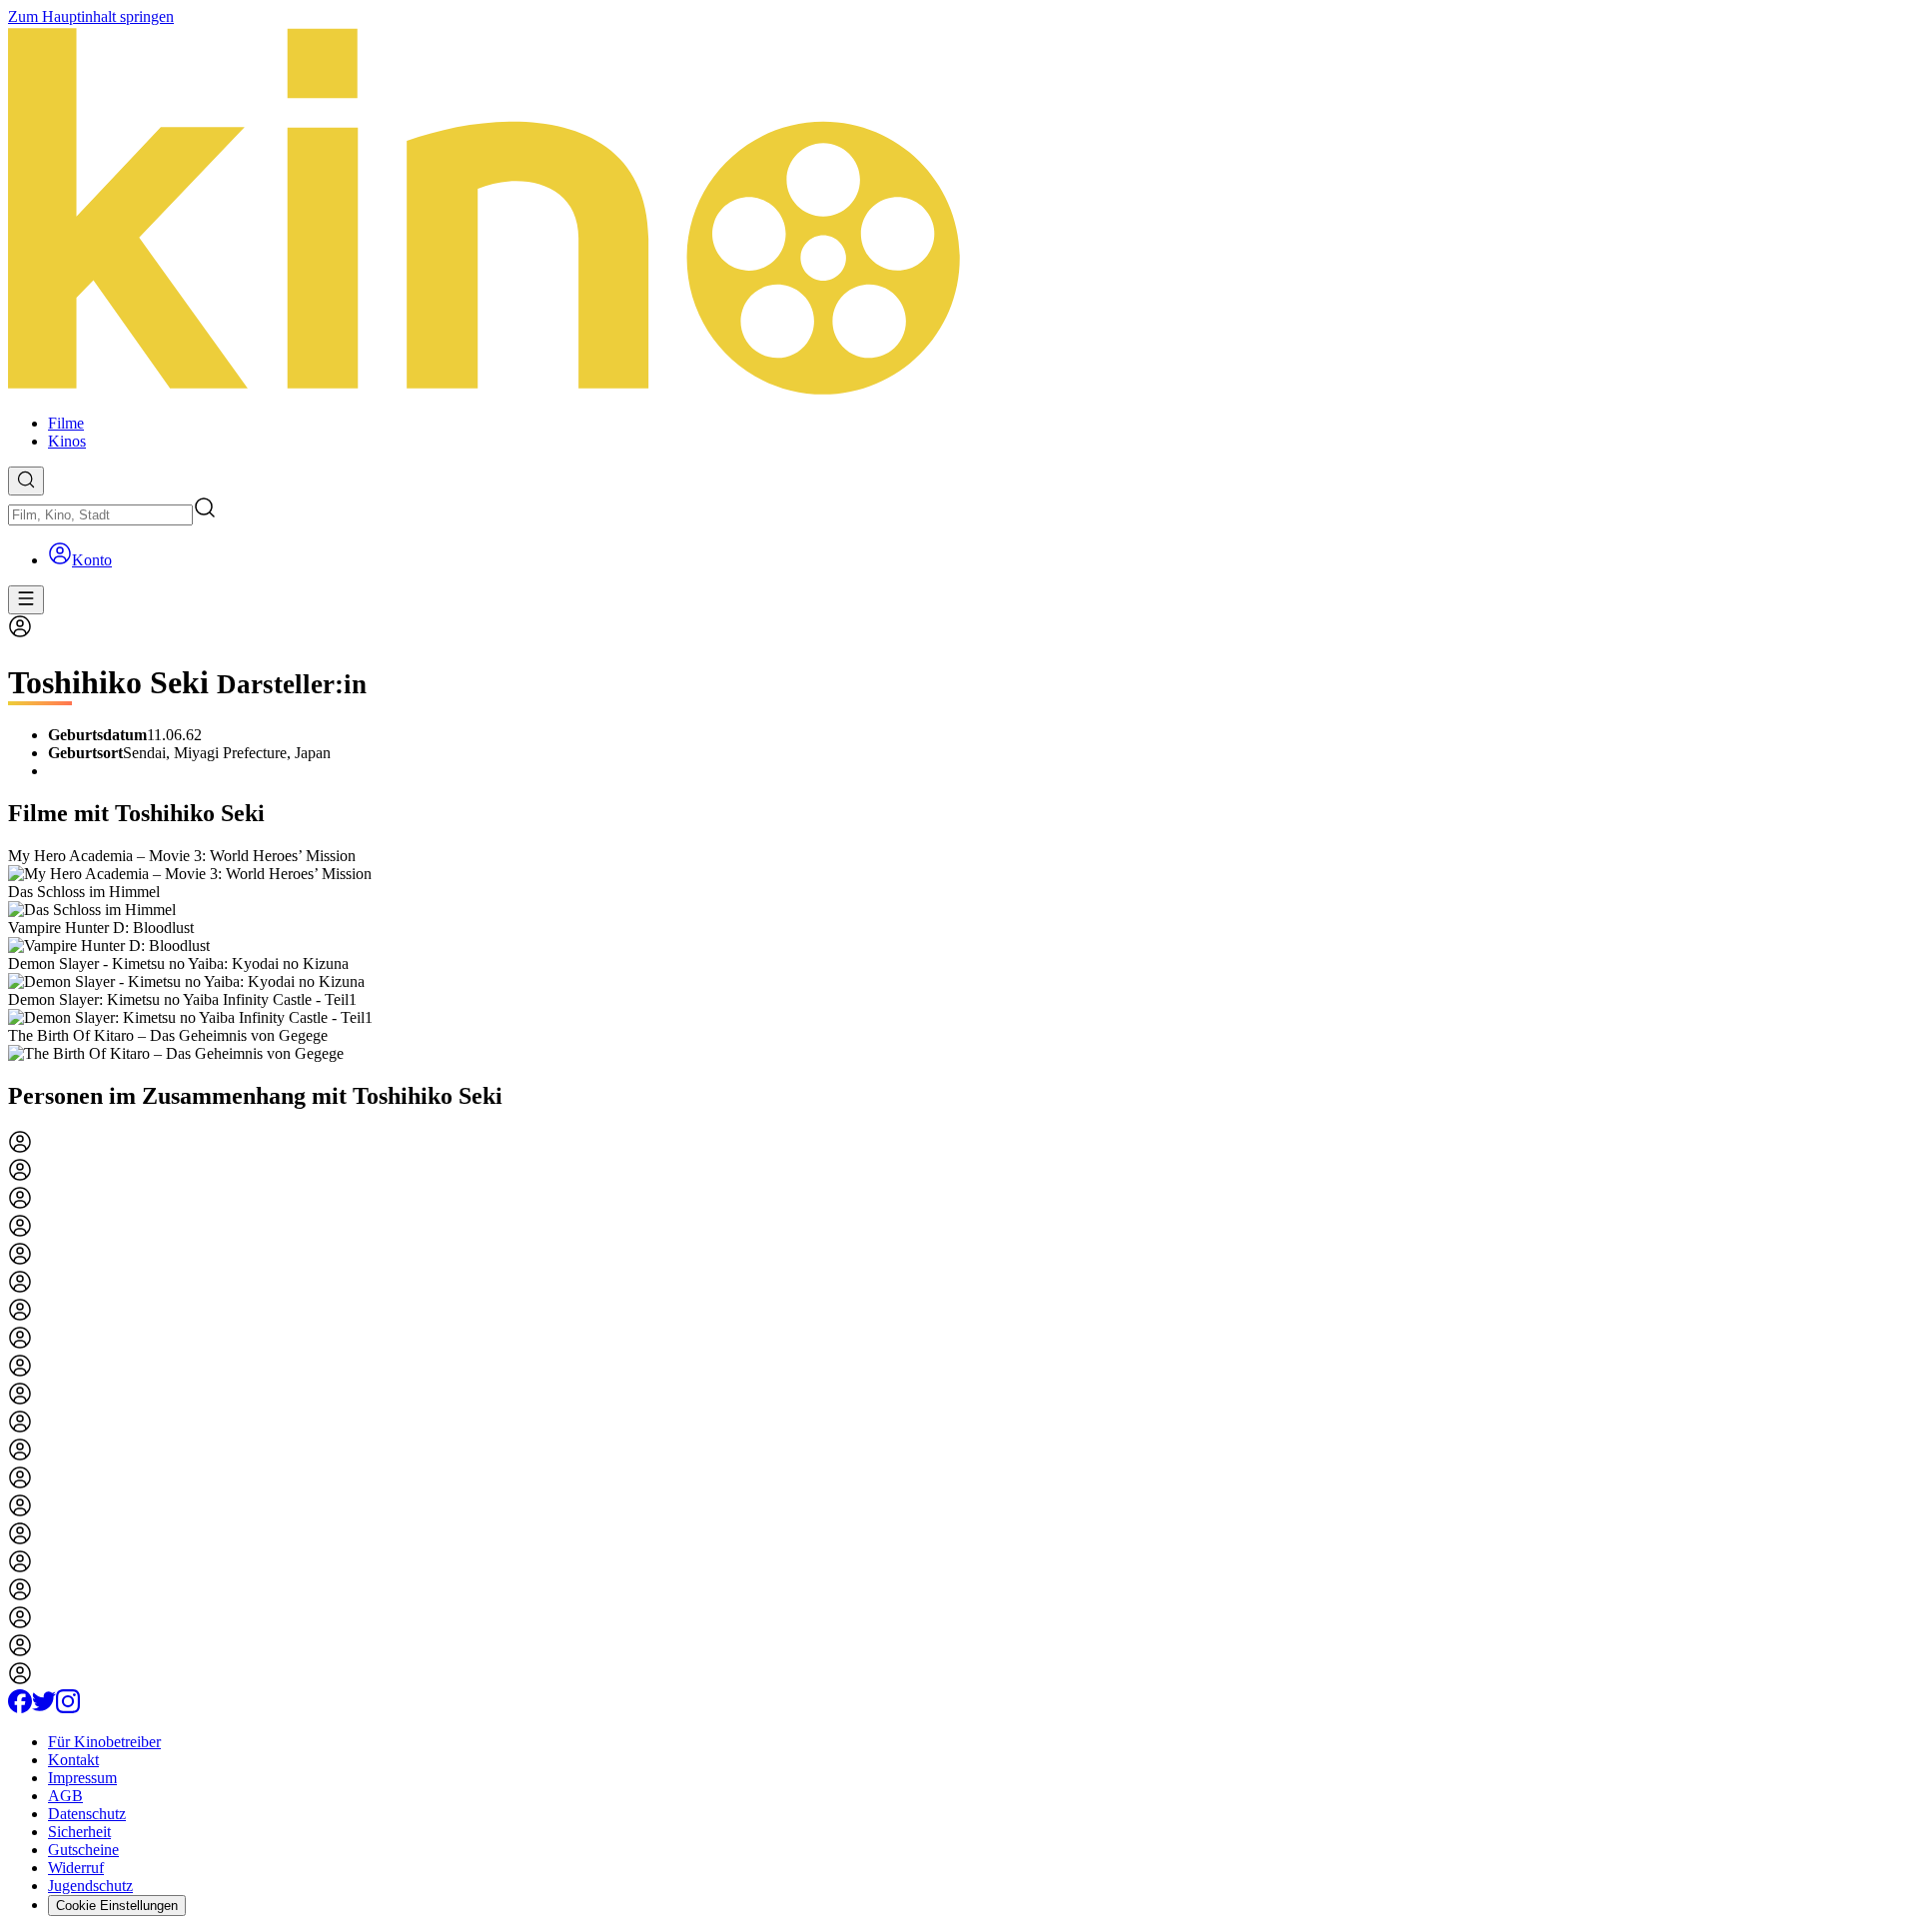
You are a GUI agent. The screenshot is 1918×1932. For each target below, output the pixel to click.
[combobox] (100, 515)
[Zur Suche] (26, 481)
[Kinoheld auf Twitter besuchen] (44, 1708)
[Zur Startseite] (959, 212)
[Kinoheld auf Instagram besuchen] (68, 1708)
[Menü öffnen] (26, 600)
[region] (959, 955)
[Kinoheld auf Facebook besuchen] (20, 1708)
